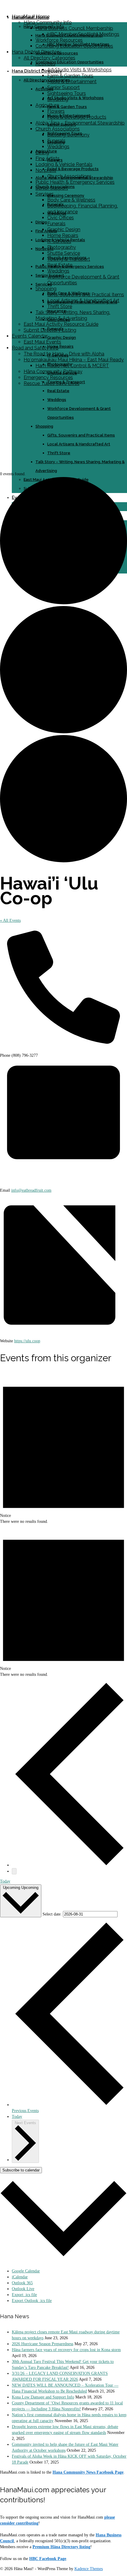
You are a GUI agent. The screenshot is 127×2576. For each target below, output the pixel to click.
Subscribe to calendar (21, 2170)
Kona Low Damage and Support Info (43, 2397)
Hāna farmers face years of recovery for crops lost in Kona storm (66, 2350)
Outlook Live (23, 2289)
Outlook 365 (22, 2283)
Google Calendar (26, 2271)
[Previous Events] (69, 1865)
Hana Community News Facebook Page (88, 2472)
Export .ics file (24, 2295)
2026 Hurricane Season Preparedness (43, 2344)
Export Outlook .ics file (32, 2301)
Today (5, 1881)
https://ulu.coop (27, 1341)
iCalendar (20, 2277)
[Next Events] (14, 1871)
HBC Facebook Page (48, 2559)
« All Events (10, 920)
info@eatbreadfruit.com (31, 1190)
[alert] (63, 1448)
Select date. (53, 1914)
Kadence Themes (89, 2569)
